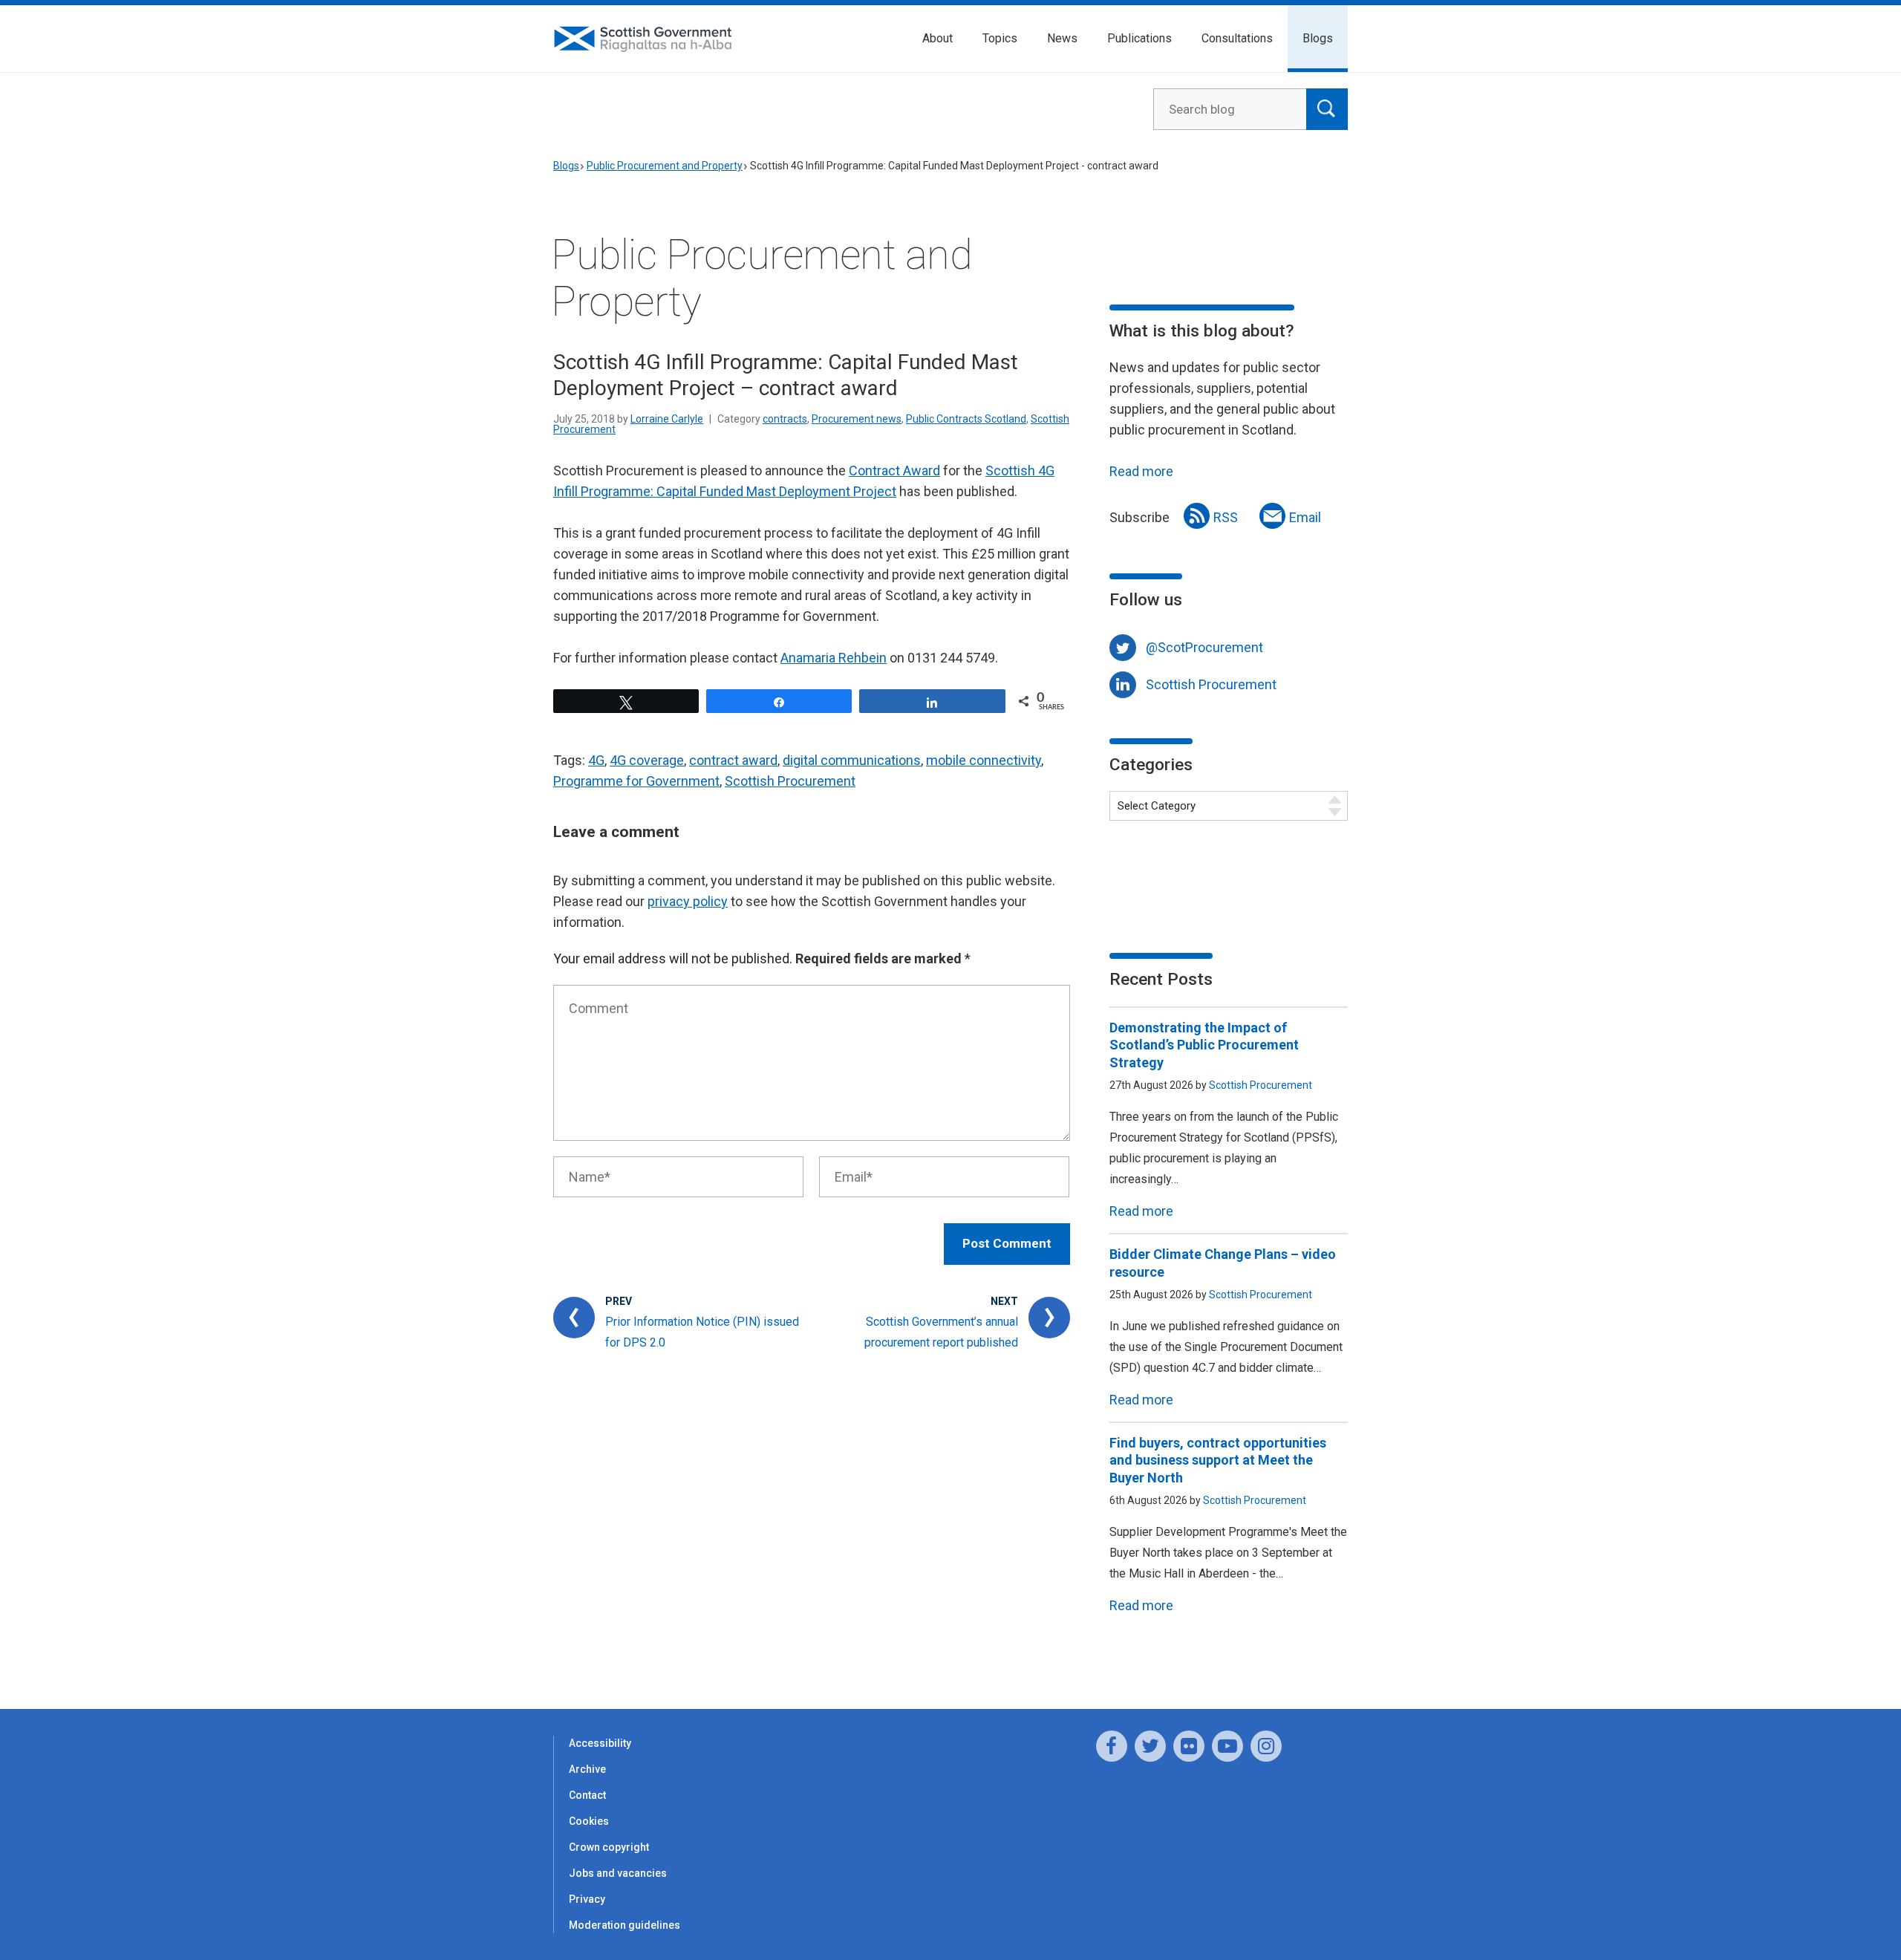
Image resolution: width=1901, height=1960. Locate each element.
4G (596, 760)
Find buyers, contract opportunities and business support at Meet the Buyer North (1218, 1460)
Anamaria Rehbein (834, 658)
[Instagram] (1266, 1746)
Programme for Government (636, 781)
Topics (1000, 38)
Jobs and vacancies (618, 1873)
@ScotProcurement (1204, 647)
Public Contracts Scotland (966, 419)
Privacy (587, 1899)
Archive (587, 1769)
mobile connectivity (984, 760)
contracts (785, 419)
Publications (1139, 38)
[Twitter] (1150, 1746)
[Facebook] (1112, 1746)
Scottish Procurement (790, 781)
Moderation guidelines (625, 1925)
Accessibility (600, 1743)
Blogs (1318, 38)
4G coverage (647, 760)
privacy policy (688, 901)
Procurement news (857, 419)
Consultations (1237, 38)
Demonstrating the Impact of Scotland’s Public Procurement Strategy (1204, 1045)
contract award (733, 760)
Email (1305, 517)
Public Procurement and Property (665, 166)
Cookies (589, 1821)
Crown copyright (609, 1847)
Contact (587, 1795)
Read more (1141, 471)
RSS (1226, 517)
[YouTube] (1227, 1746)
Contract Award (894, 471)
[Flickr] (1189, 1746)
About (938, 38)
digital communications (852, 760)
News (1062, 38)
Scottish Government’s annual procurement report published (941, 1332)
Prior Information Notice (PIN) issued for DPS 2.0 (702, 1332)
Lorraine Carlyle (667, 419)
